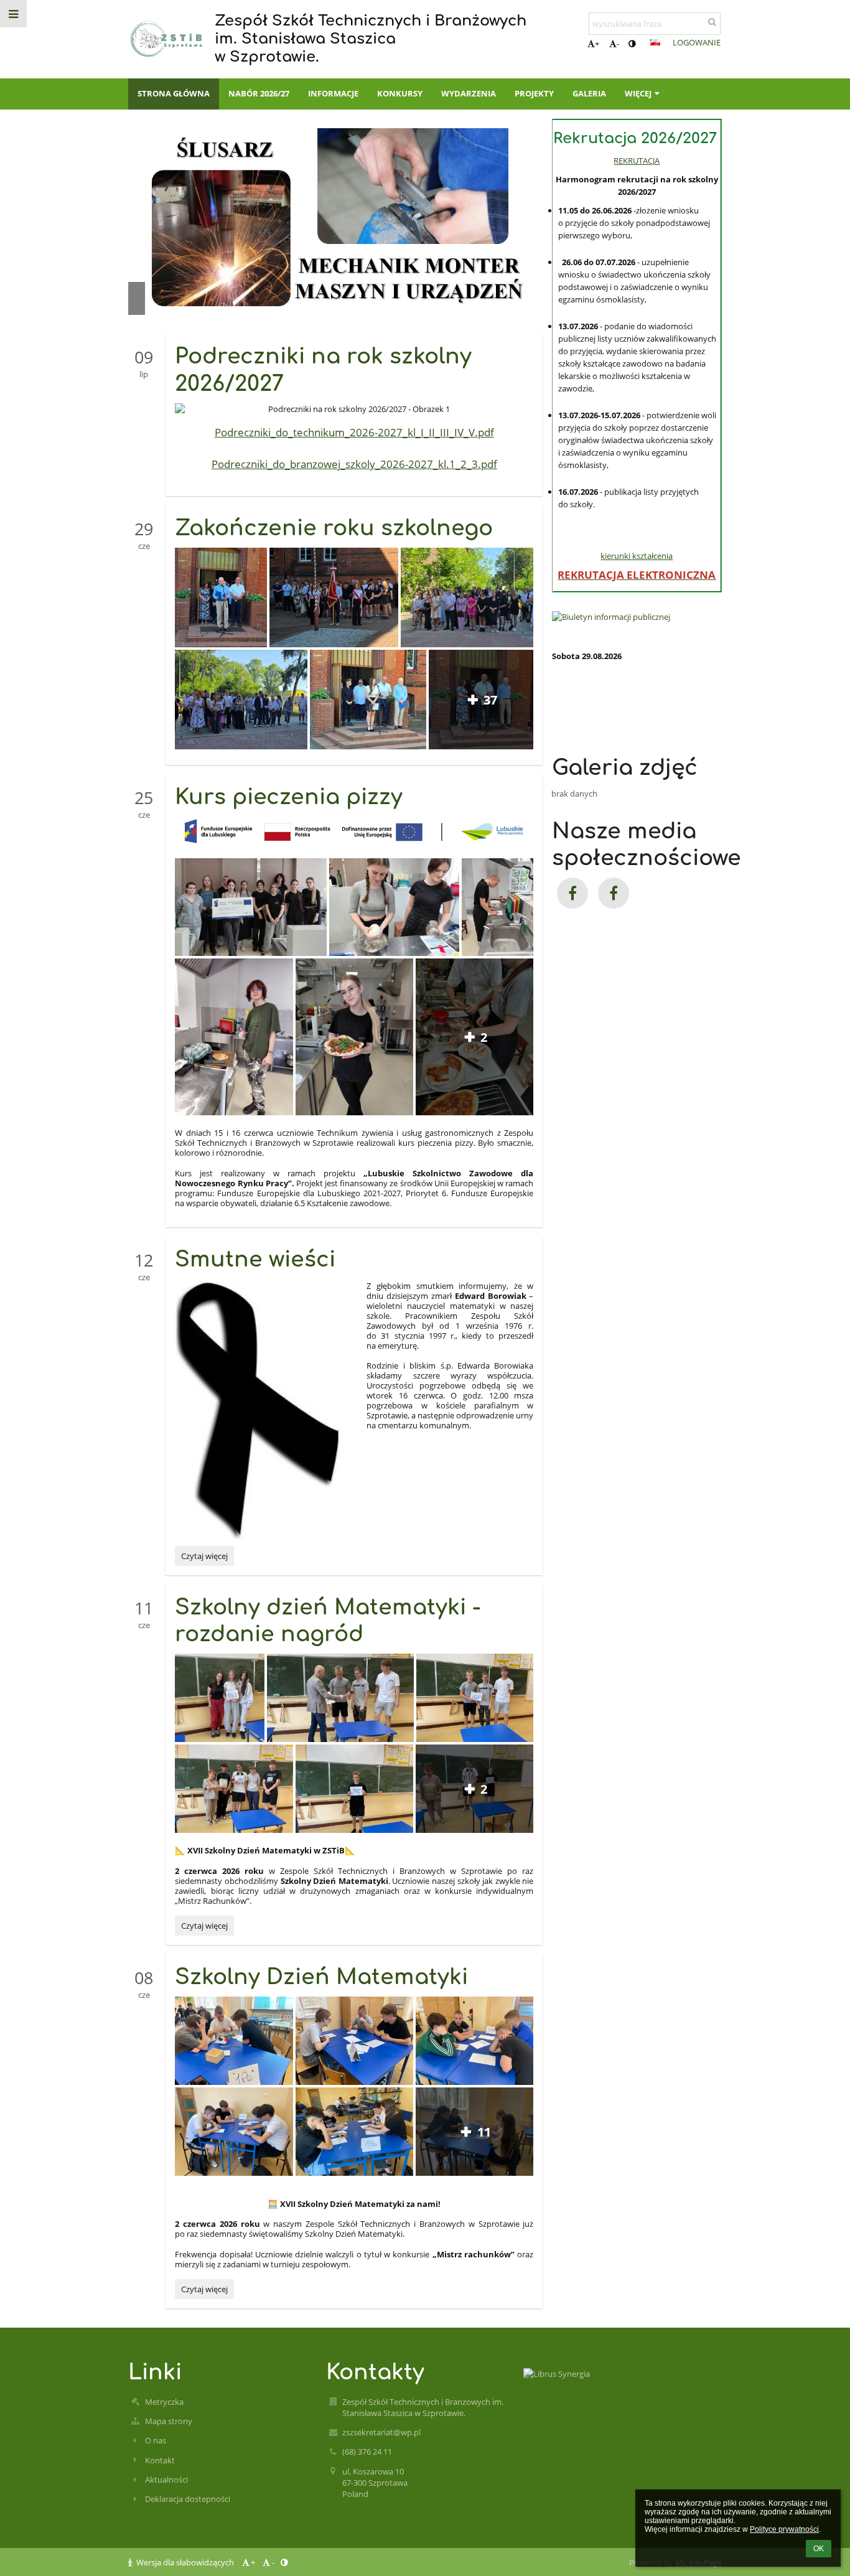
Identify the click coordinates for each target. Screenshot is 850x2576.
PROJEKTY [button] (534, 93)
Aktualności (166, 2480)
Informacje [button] (333, 93)
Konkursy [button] (400, 93)
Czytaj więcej (204, 1557)
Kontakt (160, 2460)
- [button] (618, 44)
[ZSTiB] (572, 893)
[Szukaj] (712, 22)
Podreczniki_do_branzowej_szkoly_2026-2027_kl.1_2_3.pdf (354, 464)
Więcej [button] (638, 93)
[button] (632, 44)
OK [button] (819, 2549)
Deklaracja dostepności (188, 2499)
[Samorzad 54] (614, 893)
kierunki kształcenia (637, 556)
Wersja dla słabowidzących (185, 2562)
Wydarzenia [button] (469, 93)
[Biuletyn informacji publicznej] (637, 617)
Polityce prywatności (784, 2529)
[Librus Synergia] (622, 2374)
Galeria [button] (589, 93)
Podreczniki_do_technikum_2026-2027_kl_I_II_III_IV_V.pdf (354, 432)
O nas (156, 2440)
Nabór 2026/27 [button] (259, 93)
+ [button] (597, 44)
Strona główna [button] (174, 93)
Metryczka (164, 2402)
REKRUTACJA (637, 161)
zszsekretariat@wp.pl (381, 2432)
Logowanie (697, 42)
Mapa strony (169, 2421)
